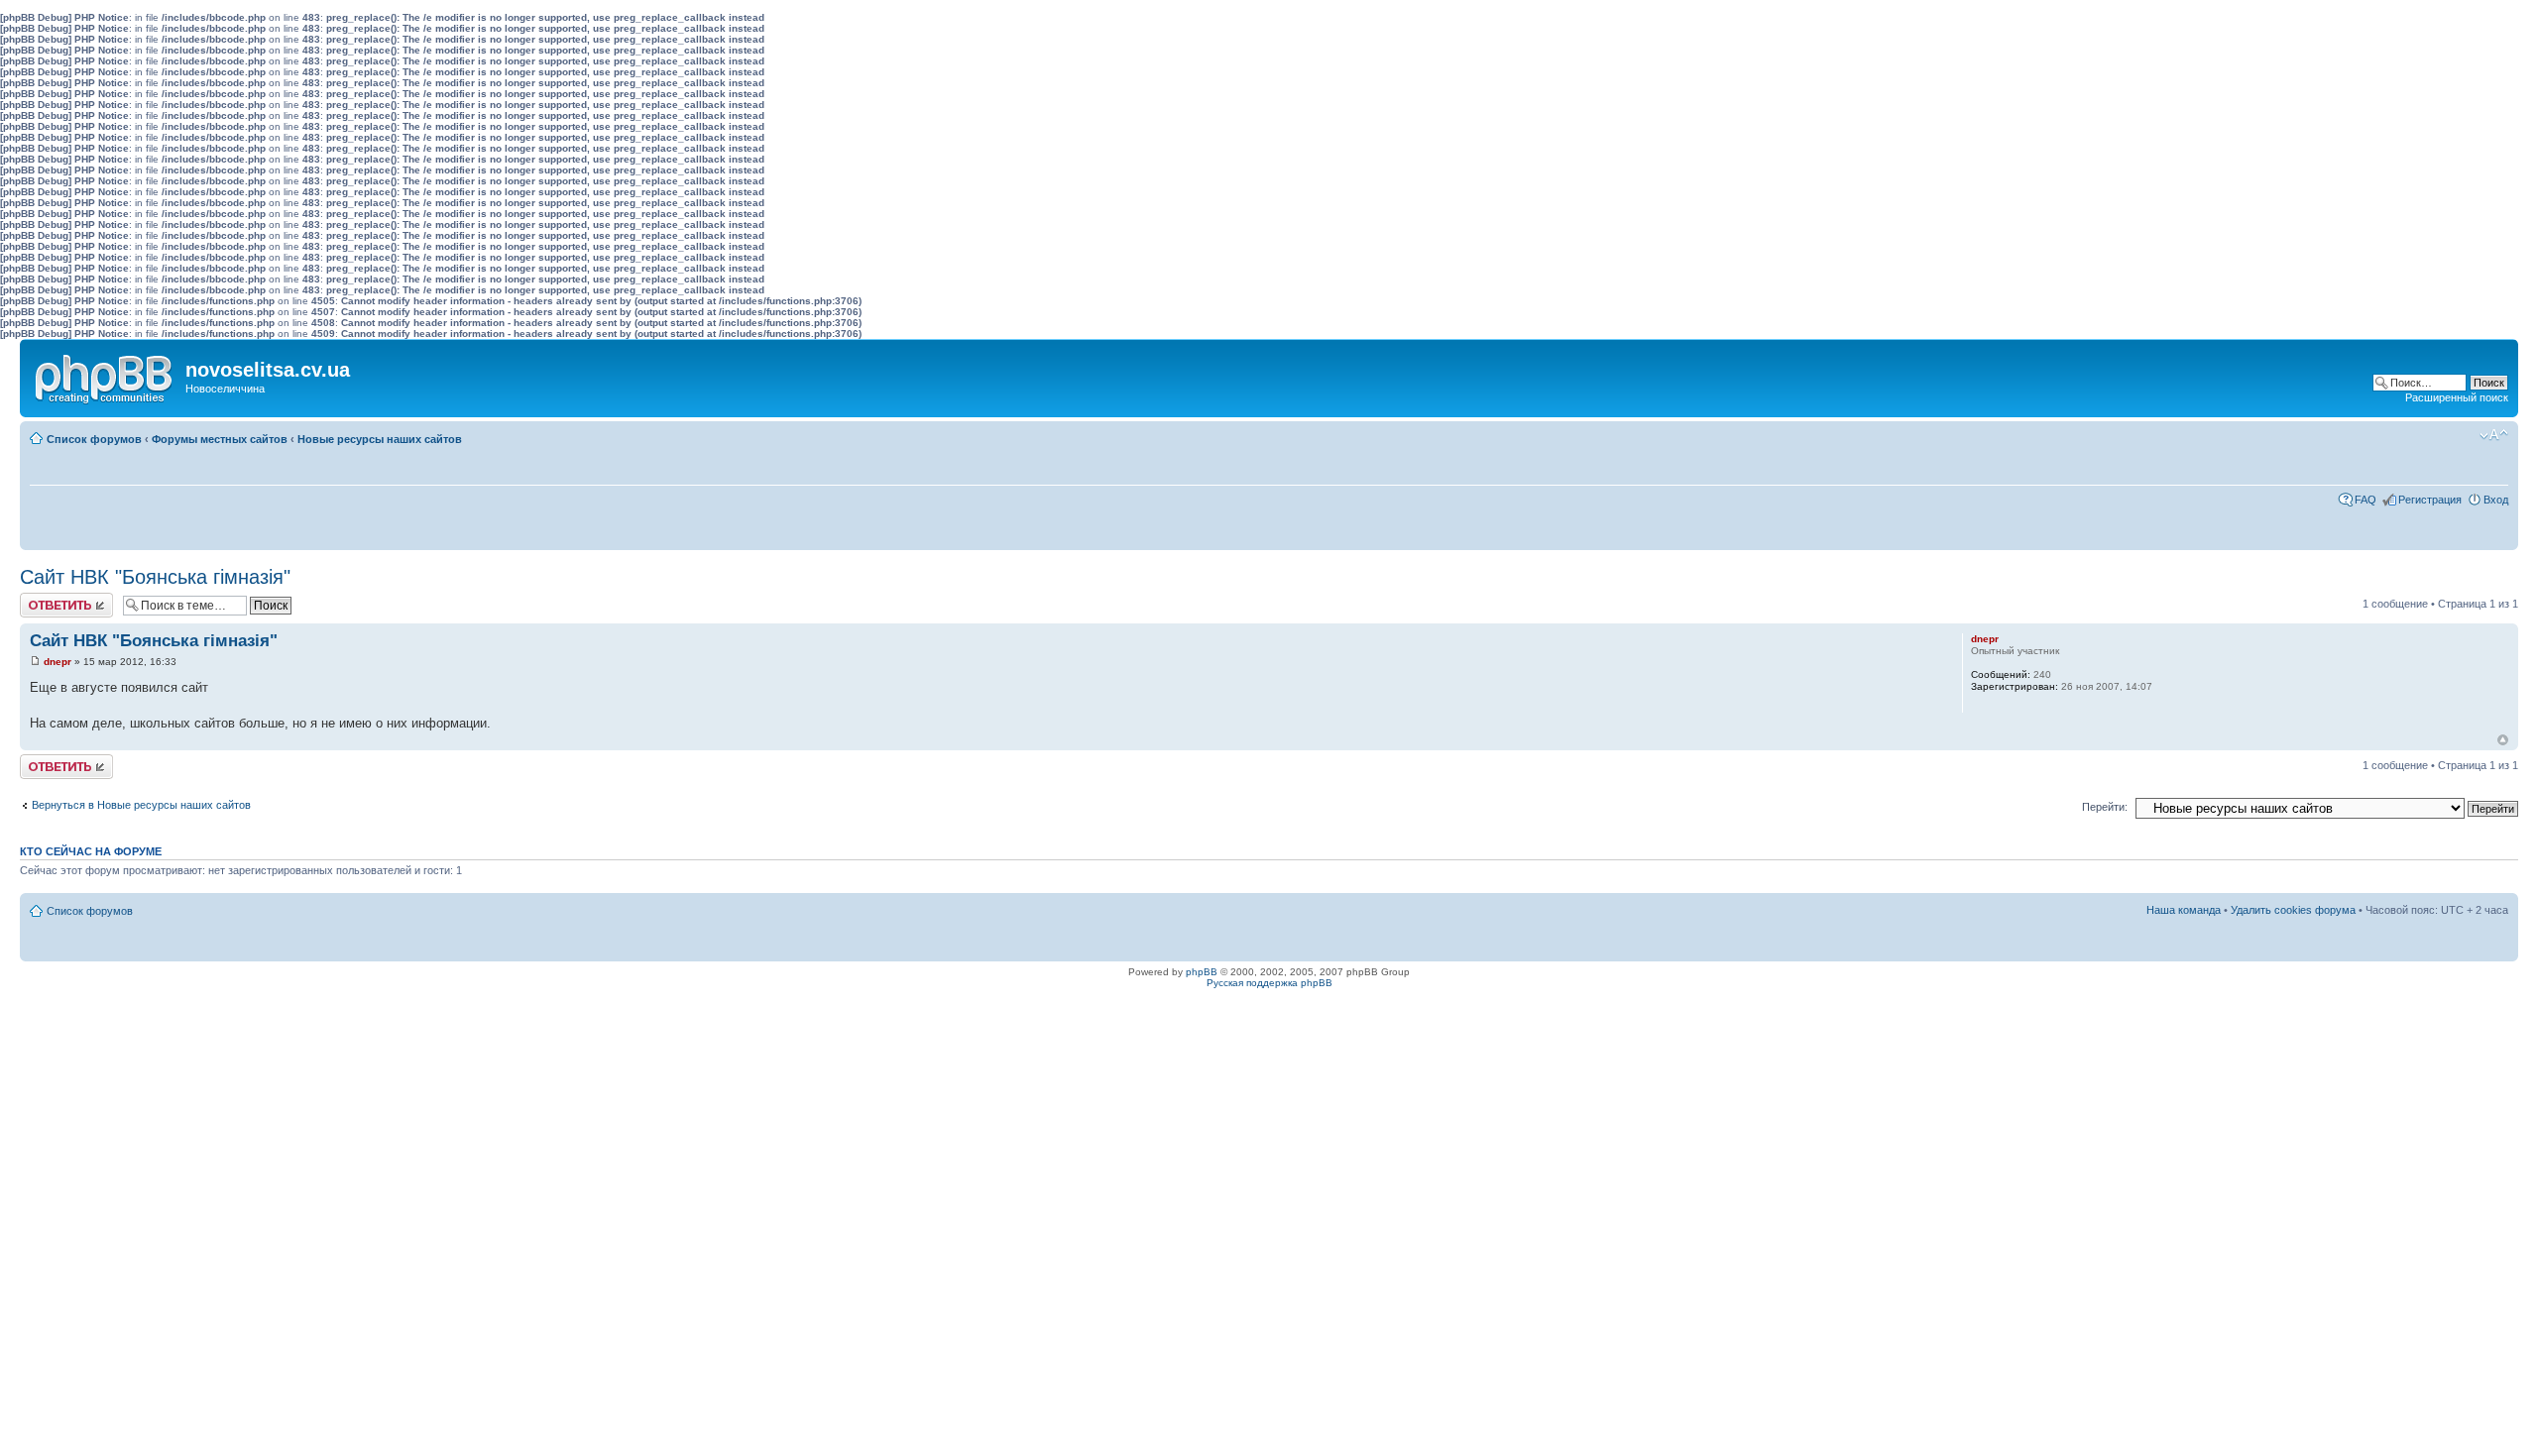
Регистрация (2430, 500)
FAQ (2365, 500)
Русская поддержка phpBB (1269, 983)
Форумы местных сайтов (220, 439)
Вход (2496, 500)
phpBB (1202, 972)
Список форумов (94, 439)
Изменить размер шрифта (2494, 435)
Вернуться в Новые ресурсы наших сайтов (141, 805)
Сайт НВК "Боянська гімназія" (155, 577)
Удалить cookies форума (2293, 910)
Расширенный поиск (2457, 397)
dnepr (58, 662)
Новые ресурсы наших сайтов (380, 439)
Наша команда (2184, 910)
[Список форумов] (105, 375)
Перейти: (2105, 807)
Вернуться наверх (2503, 740)
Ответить (44, 599)
